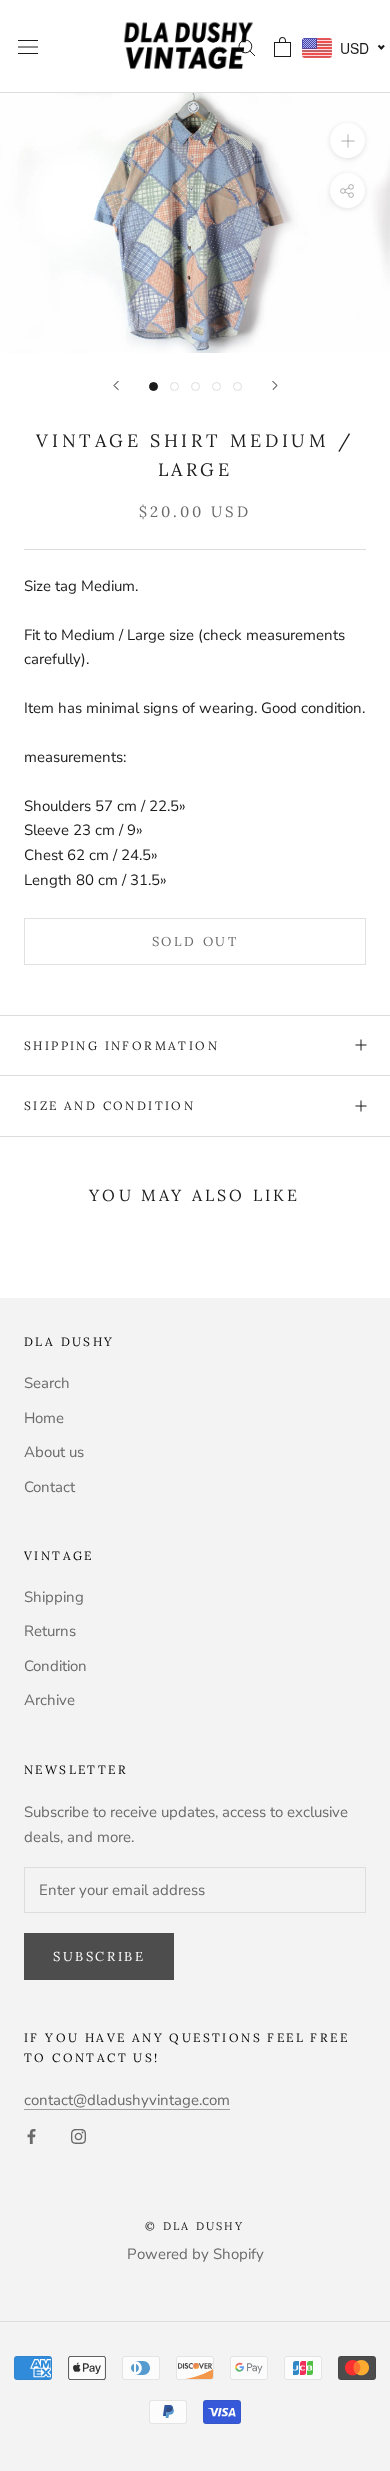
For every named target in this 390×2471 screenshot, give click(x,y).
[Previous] (116, 385)
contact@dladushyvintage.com (127, 2100)
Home (44, 1418)
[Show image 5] (237, 386)
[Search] (247, 46)
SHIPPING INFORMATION (121, 1045)
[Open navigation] (28, 46)
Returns (50, 1631)
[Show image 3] (195, 386)
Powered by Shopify (195, 2254)
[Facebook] (31, 2136)
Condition (55, 1666)
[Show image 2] (174, 386)
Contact (49, 1487)
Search (47, 1383)
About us (54, 1452)
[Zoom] (347, 140)
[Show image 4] (216, 386)
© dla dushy (194, 2226)
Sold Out (195, 941)
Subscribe (99, 1956)
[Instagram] (78, 2136)
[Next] (275, 385)
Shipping (54, 1597)
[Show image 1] (153, 386)
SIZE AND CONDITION (109, 1105)
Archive (49, 1700)
